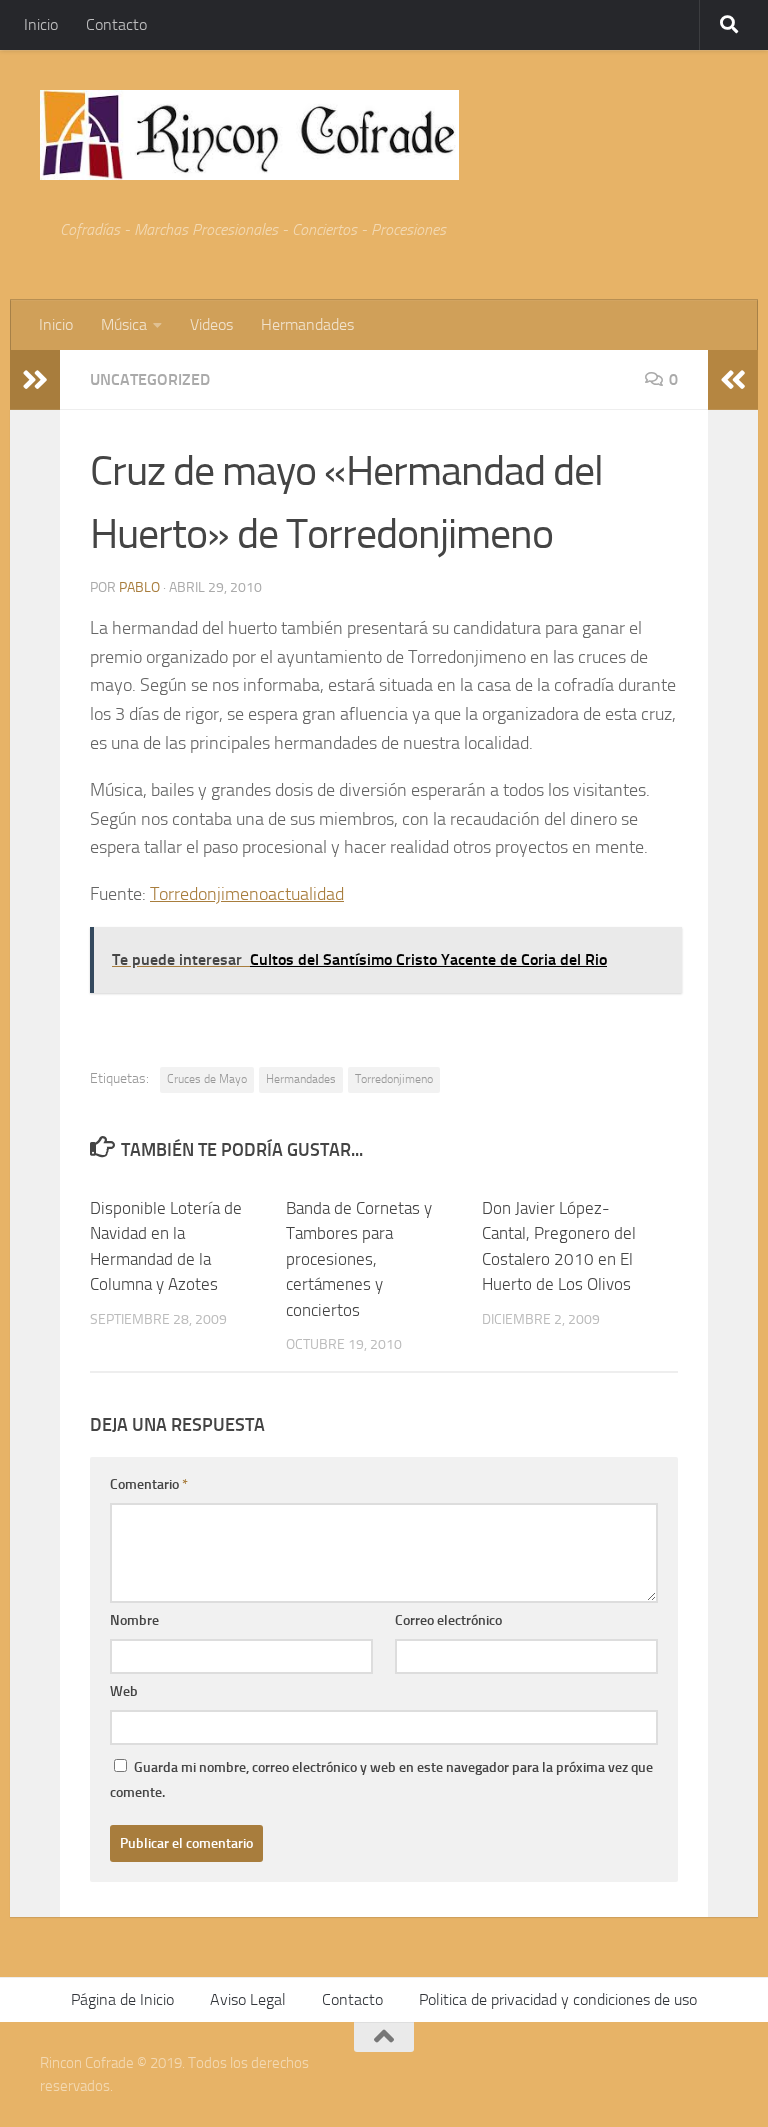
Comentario (149, 1484)
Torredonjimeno (394, 1079)
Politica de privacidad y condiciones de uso (558, 1999)
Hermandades (307, 324)
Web (124, 1691)
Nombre (134, 1620)
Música (124, 324)
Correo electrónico (448, 1620)
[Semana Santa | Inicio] (249, 135)
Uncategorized (150, 379)
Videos (211, 324)
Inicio (41, 24)
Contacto (116, 24)
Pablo (139, 587)
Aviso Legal (248, 1999)
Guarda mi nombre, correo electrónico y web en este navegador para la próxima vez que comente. (381, 1780)
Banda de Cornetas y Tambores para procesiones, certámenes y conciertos (359, 1259)
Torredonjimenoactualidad (247, 894)
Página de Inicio (122, 1999)
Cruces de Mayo (207, 1079)
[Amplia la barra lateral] (35, 380)
